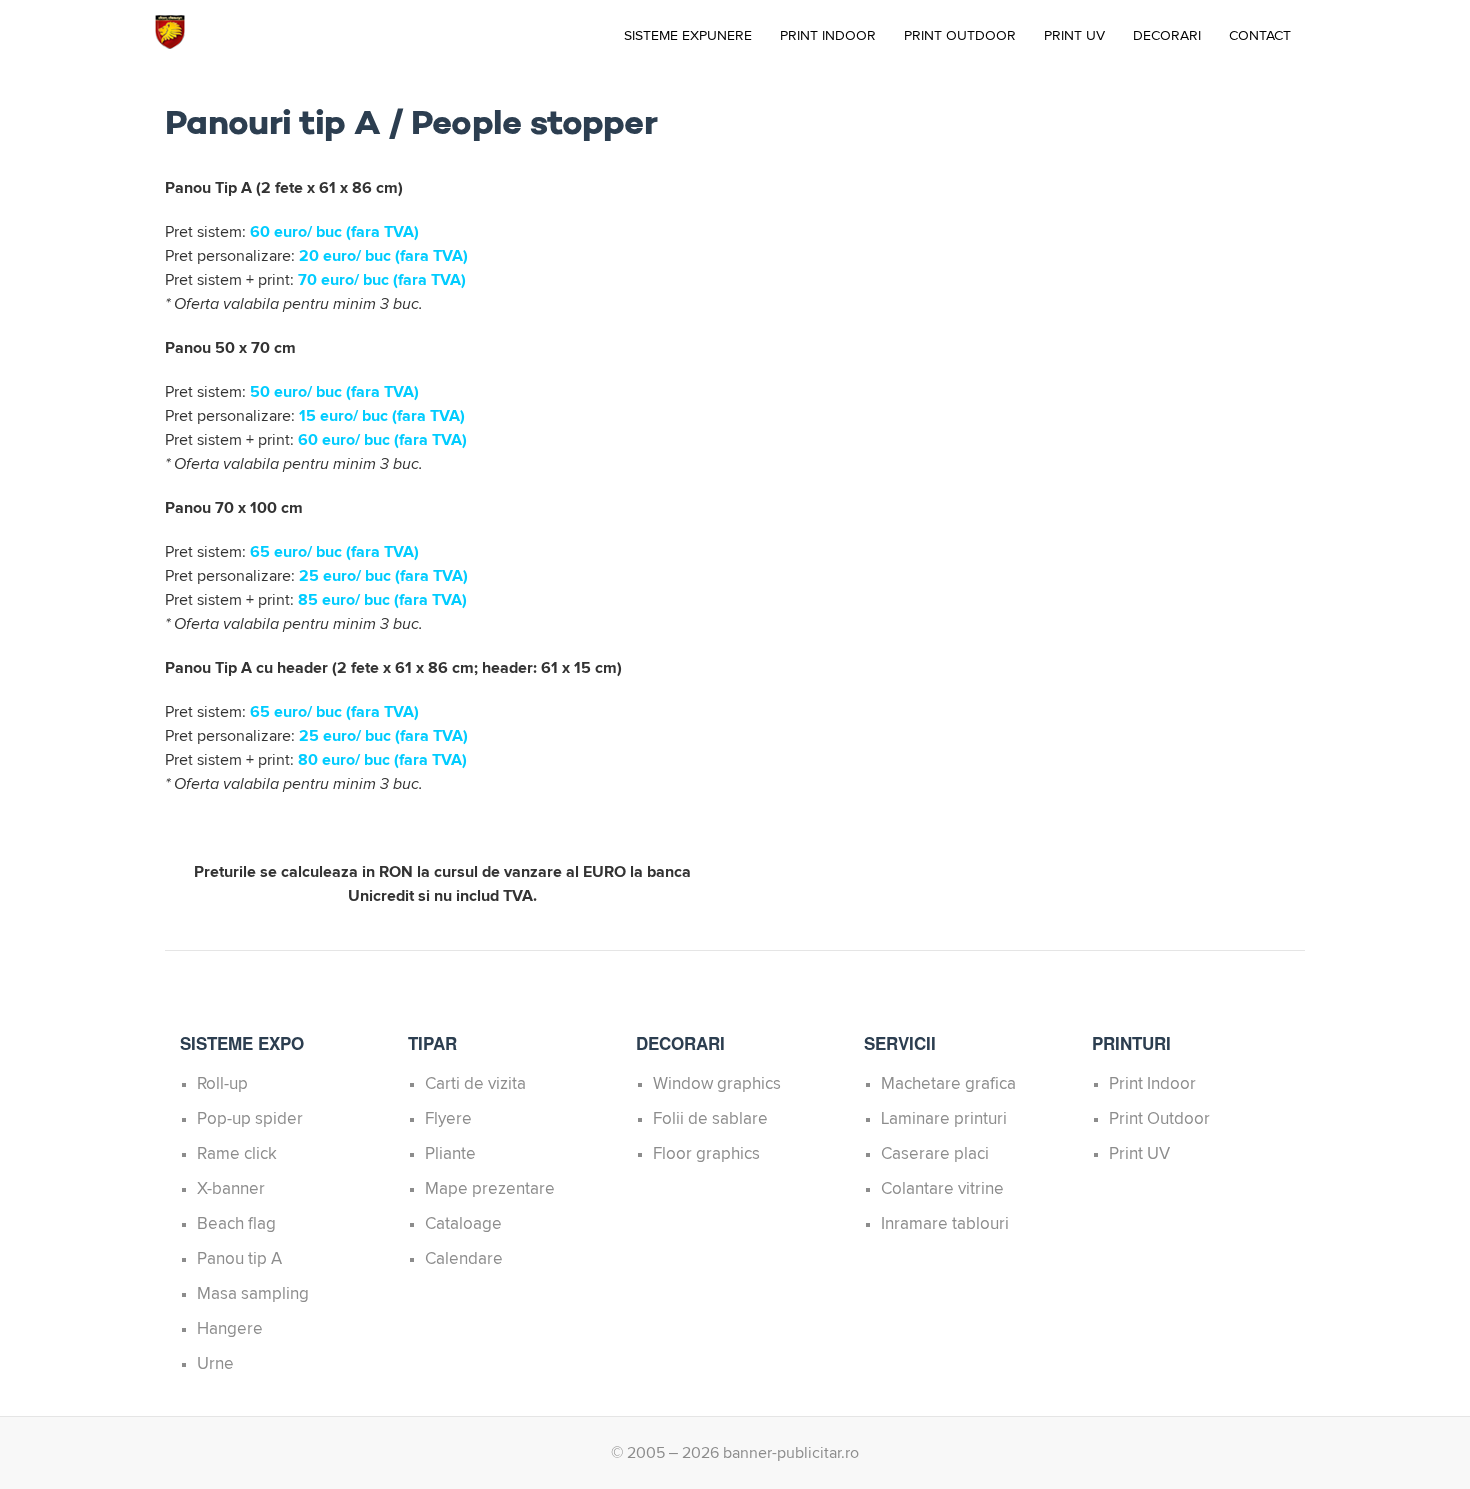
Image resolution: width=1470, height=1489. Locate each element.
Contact (1260, 36)
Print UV (1074, 36)
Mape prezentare (490, 1189)
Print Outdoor (960, 36)
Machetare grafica (948, 1084)
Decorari (1167, 36)
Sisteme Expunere (688, 36)
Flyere (448, 1119)
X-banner (231, 1189)
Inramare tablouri (945, 1224)
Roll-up (222, 1084)
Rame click (237, 1154)
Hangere (230, 1329)
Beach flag (236, 1224)
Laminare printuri (944, 1119)
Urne (215, 1364)
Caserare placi (935, 1154)
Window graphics (717, 1084)
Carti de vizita (475, 1084)
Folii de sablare (710, 1119)
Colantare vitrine (942, 1189)
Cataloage (463, 1224)
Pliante (450, 1154)
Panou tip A (239, 1259)
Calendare (464, 1259)
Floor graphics (706, 1154)
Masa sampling (253, 1294)
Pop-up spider (250, 1119)
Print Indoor (828, 36)
